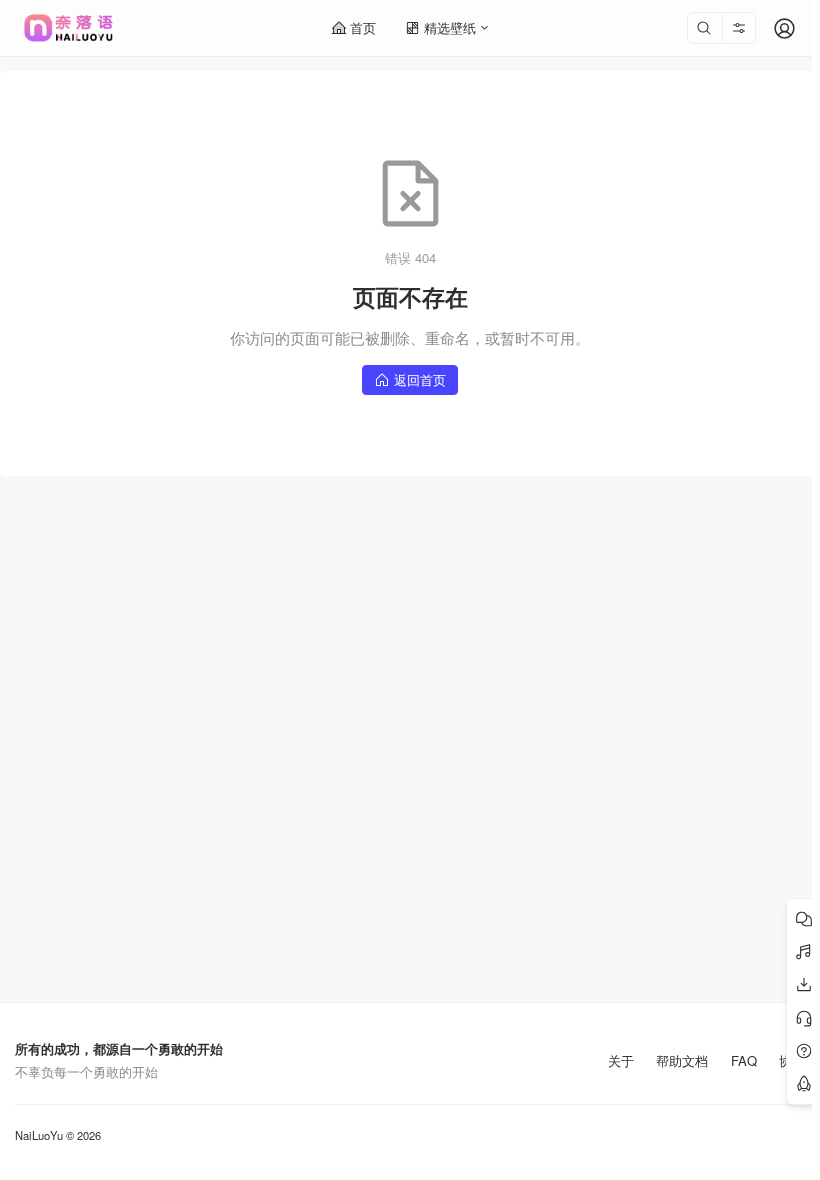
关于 (621, 1061)
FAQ (744, 1061)
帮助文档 (682, 1061)
